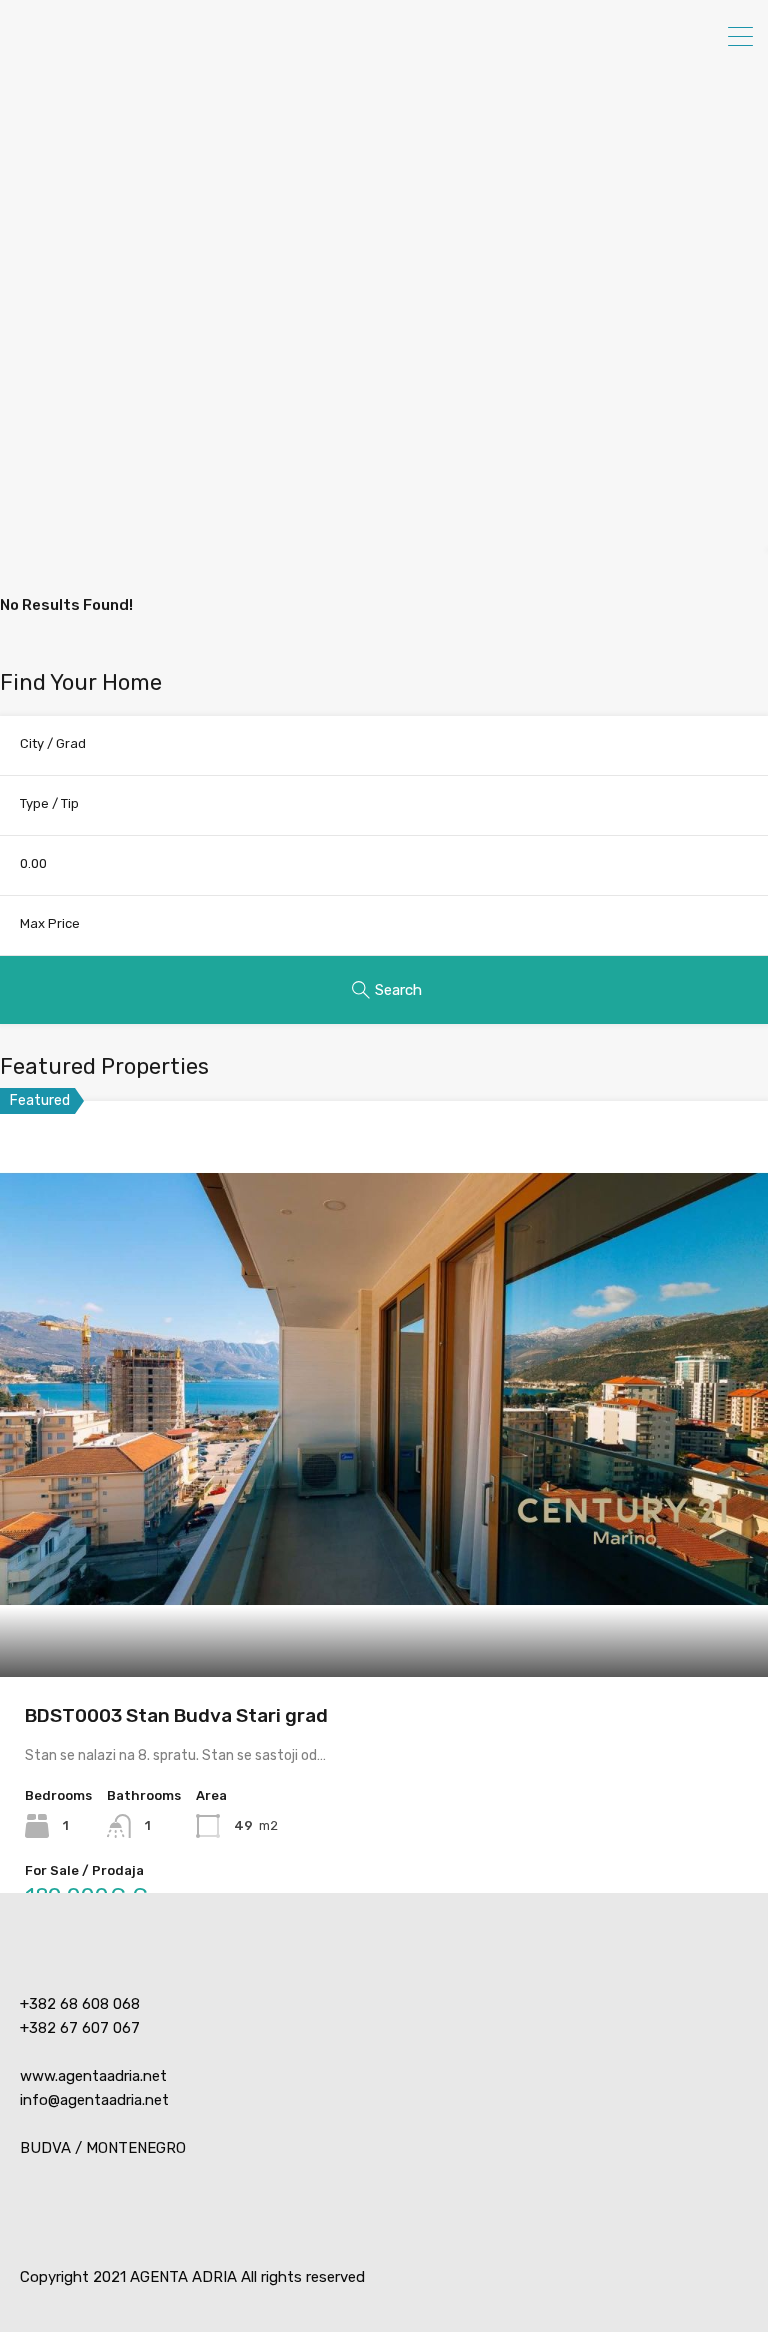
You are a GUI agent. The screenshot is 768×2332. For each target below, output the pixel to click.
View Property (384, 1561)
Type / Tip (49, 803)
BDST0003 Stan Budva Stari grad (176, 1715)
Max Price (50, 923)
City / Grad (53, 743)
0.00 (33, 863)
